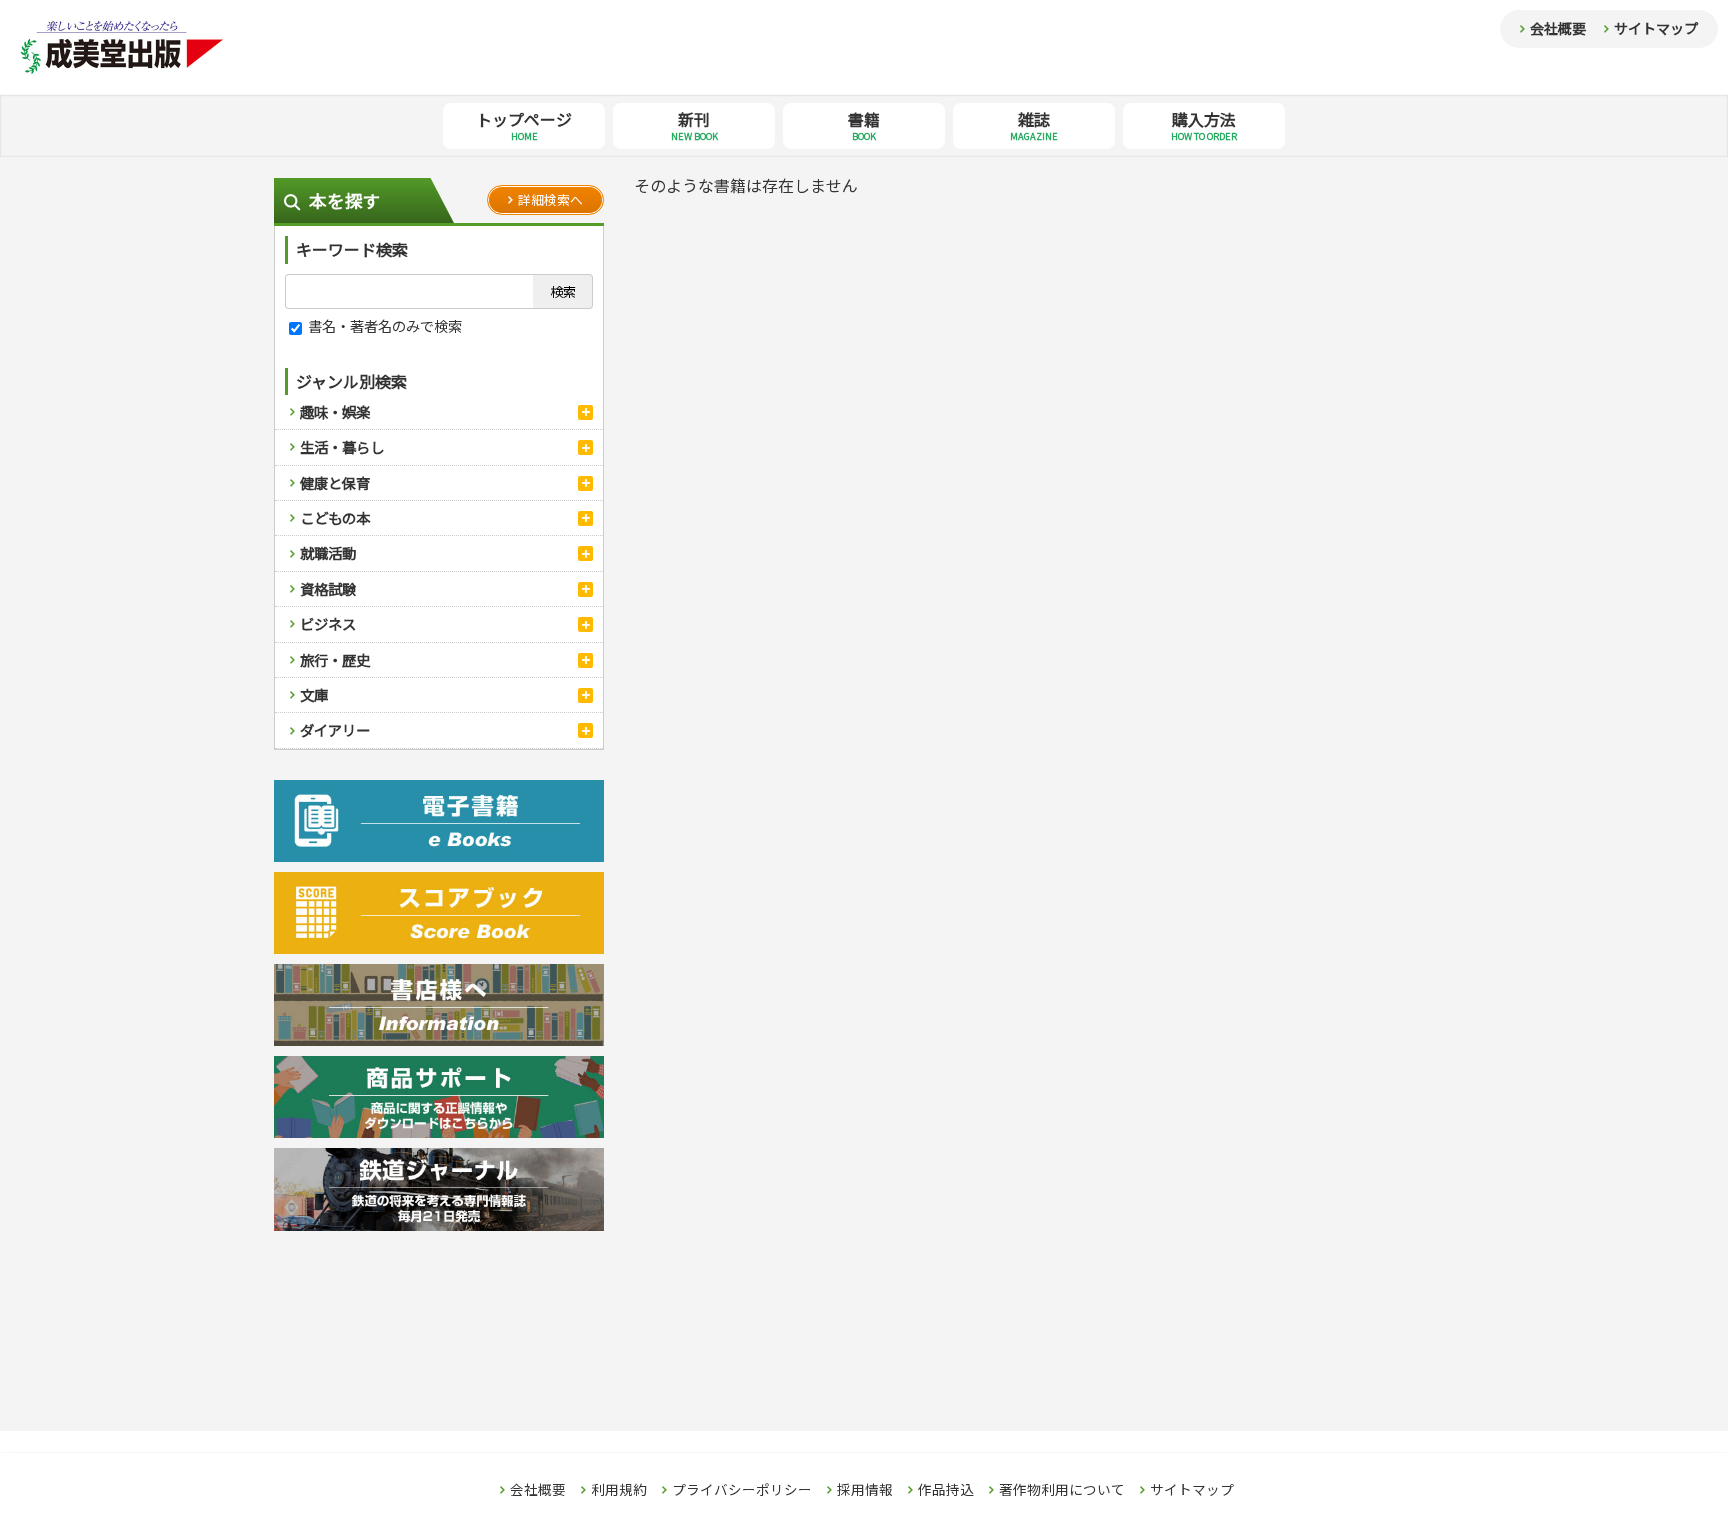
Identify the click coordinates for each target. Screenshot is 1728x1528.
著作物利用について (1062, 1490)
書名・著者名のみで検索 (383, 325)
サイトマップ (1656, 28)
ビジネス (328, 623)
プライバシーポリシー (742, 1490)
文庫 (314, 694)
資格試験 (328, 588)
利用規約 (619, 1490)
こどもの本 (335, 517)
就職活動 (328, 552)
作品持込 (946, 1490)
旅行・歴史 (335, 659)
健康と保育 (335, 482)
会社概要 (1558, 28)
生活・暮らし (342, 446)
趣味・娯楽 (335, 411)
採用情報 (865, 1490)
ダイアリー (335, 729)
